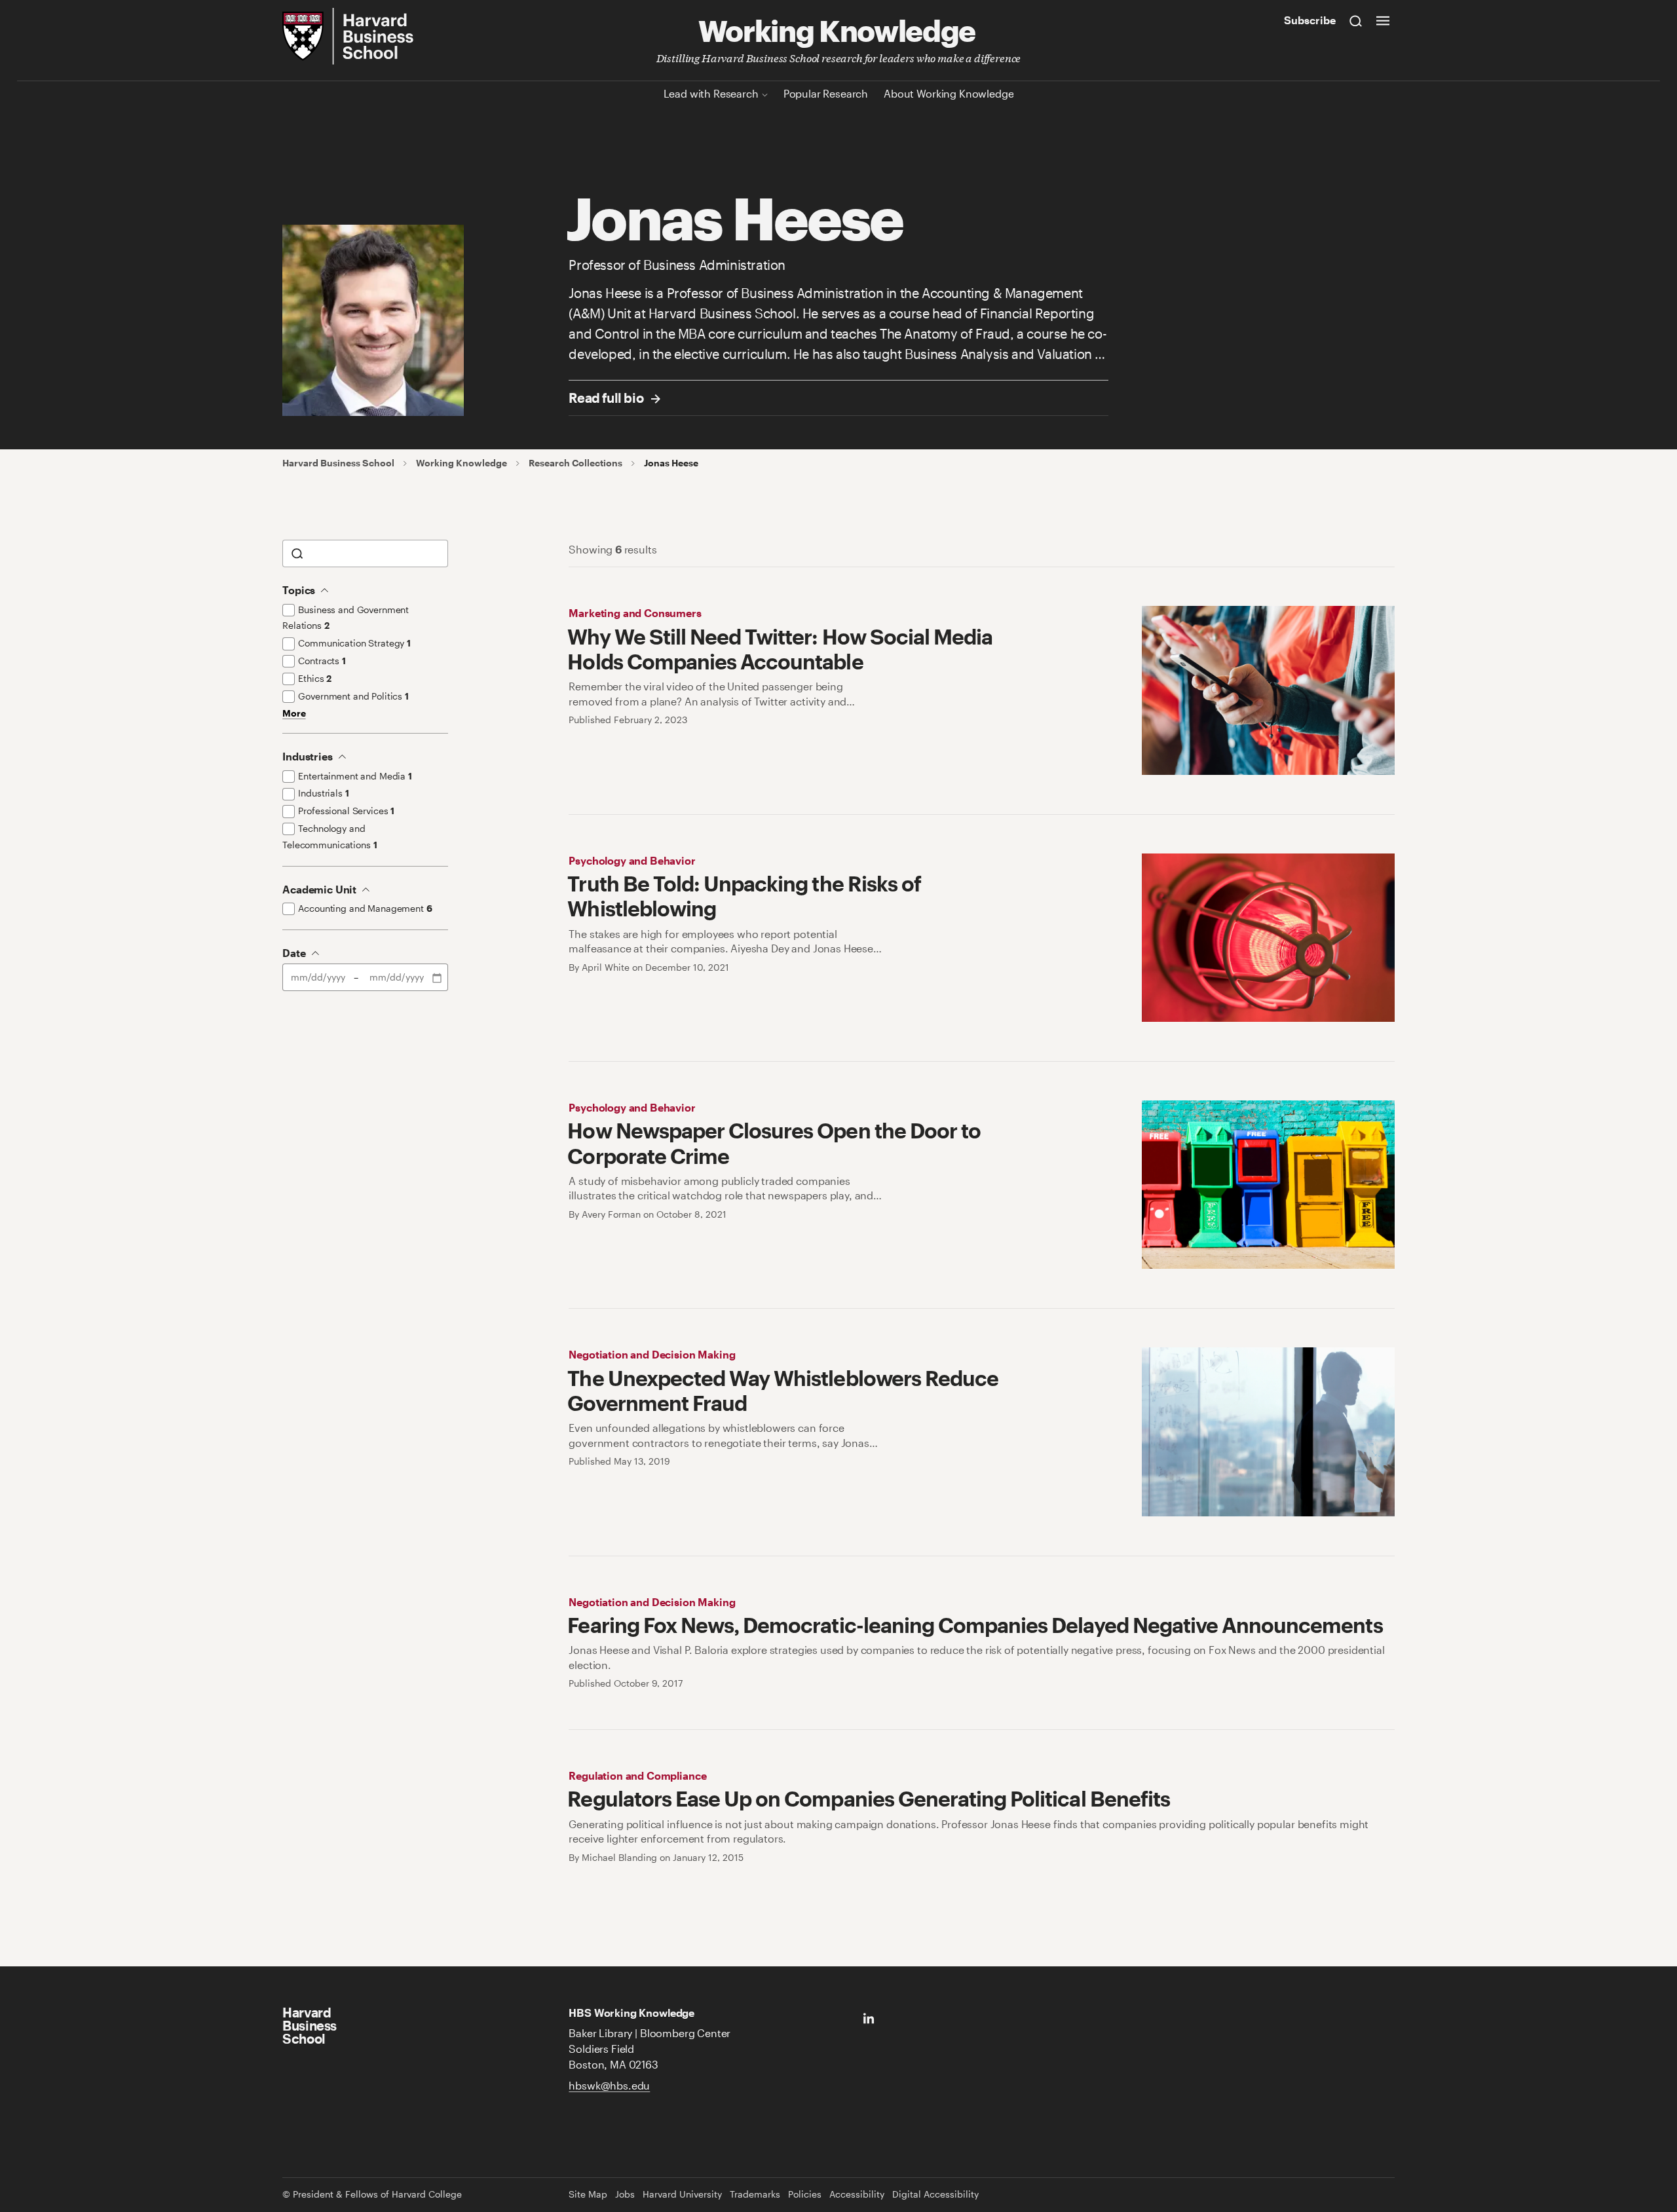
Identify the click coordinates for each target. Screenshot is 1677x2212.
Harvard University (682, 2194)
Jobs (625, 2194)
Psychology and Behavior (632, 860)
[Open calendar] (438, 977)
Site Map (588, 2194)
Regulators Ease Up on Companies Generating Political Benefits (868, 1798)
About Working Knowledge (949, 93)
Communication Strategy (354, 643)
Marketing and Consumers (635, 613)
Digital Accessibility (935, 2194)
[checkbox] (289, 610)
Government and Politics (353, 696)
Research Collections (575, 463)
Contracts (322, 661)
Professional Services (346, 811)
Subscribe (1310, 20)
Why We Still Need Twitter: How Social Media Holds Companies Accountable (780, 649)
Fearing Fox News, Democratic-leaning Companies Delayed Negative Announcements (975, 1625)
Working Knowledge (837, 29)
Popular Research (826, 93)
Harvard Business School (338, 463)
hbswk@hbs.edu (609, 2085)
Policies (805, 2194)
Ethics (315, 678)
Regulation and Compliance (637, 1775)
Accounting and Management (365, 908)
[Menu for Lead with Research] (765, 93)
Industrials (323, 793)
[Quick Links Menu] (1383, 20)
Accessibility (857, 2194)
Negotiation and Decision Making (652, 1354)
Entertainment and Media (355, 776)
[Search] (1356, 20)
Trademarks (755, 2194)
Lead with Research (711, 93)
